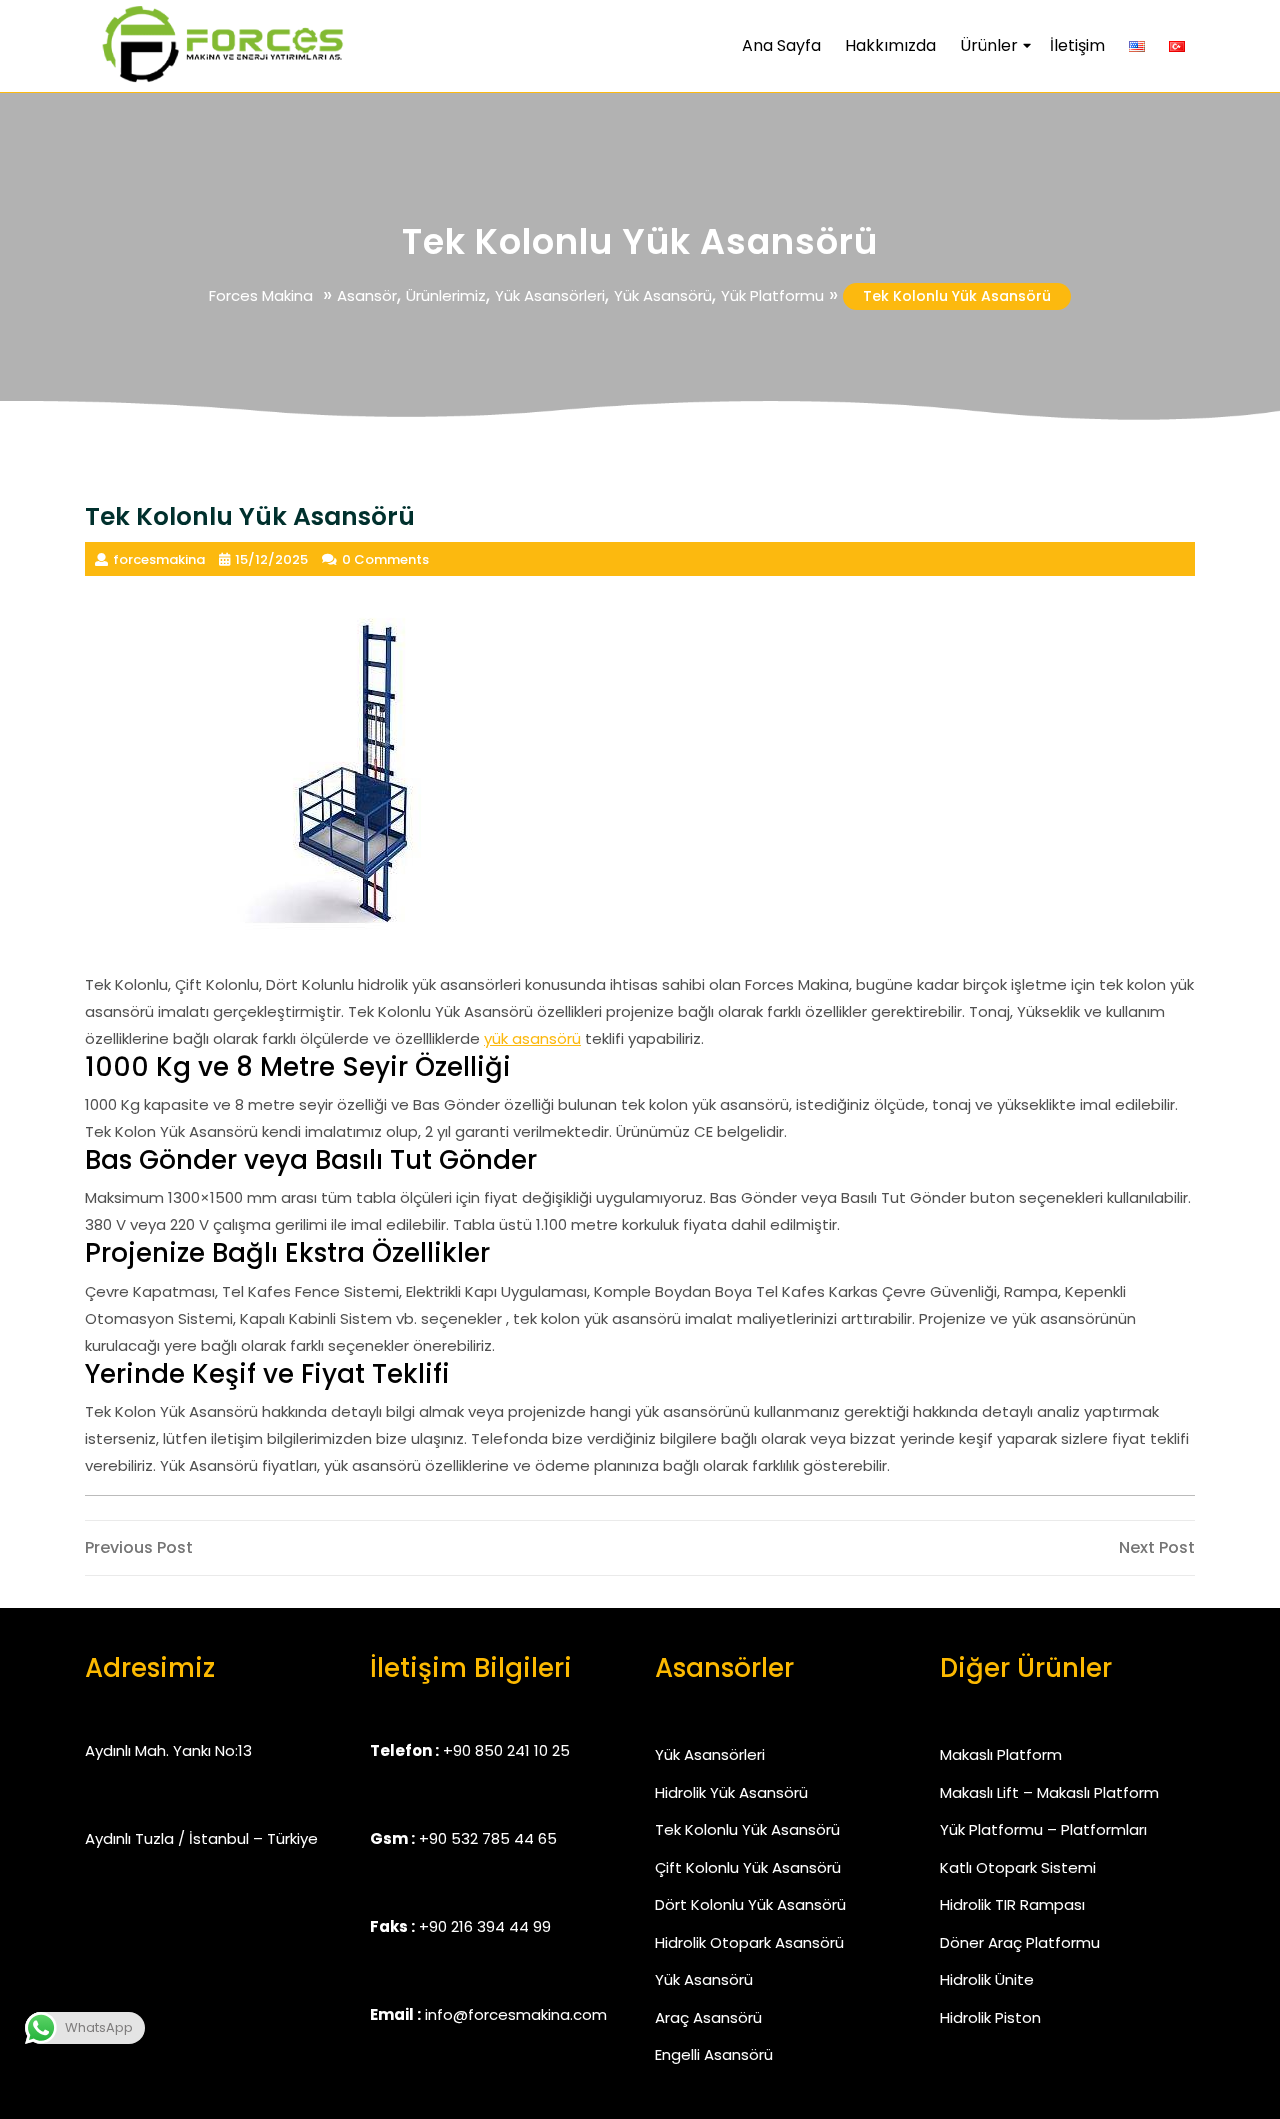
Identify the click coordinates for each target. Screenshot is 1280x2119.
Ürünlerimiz (446, 295)
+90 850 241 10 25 (506, 1750)
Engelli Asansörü (714, 2054)
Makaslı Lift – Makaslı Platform (1049, 1792)
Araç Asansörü (708, 2017)
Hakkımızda (890, 45)
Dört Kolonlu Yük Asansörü (750, 1904)
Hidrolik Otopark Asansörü (749, 1942)
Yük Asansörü (663, 295)
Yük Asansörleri (550, 295)
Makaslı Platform (1001, 1754)
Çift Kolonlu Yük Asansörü (748, 1867)
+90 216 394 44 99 (485, 1926)
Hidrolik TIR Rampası (1012, 1904)
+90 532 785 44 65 (488, 1838)
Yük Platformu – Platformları (1043, 1829)
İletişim (1077, 45)
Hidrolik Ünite (987, 1979)
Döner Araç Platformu (1020, 1942)
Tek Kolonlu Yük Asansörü (747, 1829)
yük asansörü (532, 1038)
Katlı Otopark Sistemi (1018, 1867)
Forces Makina (261, 295)
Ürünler (989, 45)
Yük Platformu (772, 295)
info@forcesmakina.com (516, 2014)
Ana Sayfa (781, 45)
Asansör (367, 295)
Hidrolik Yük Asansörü (731, 1792)
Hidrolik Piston (990, 2017)
